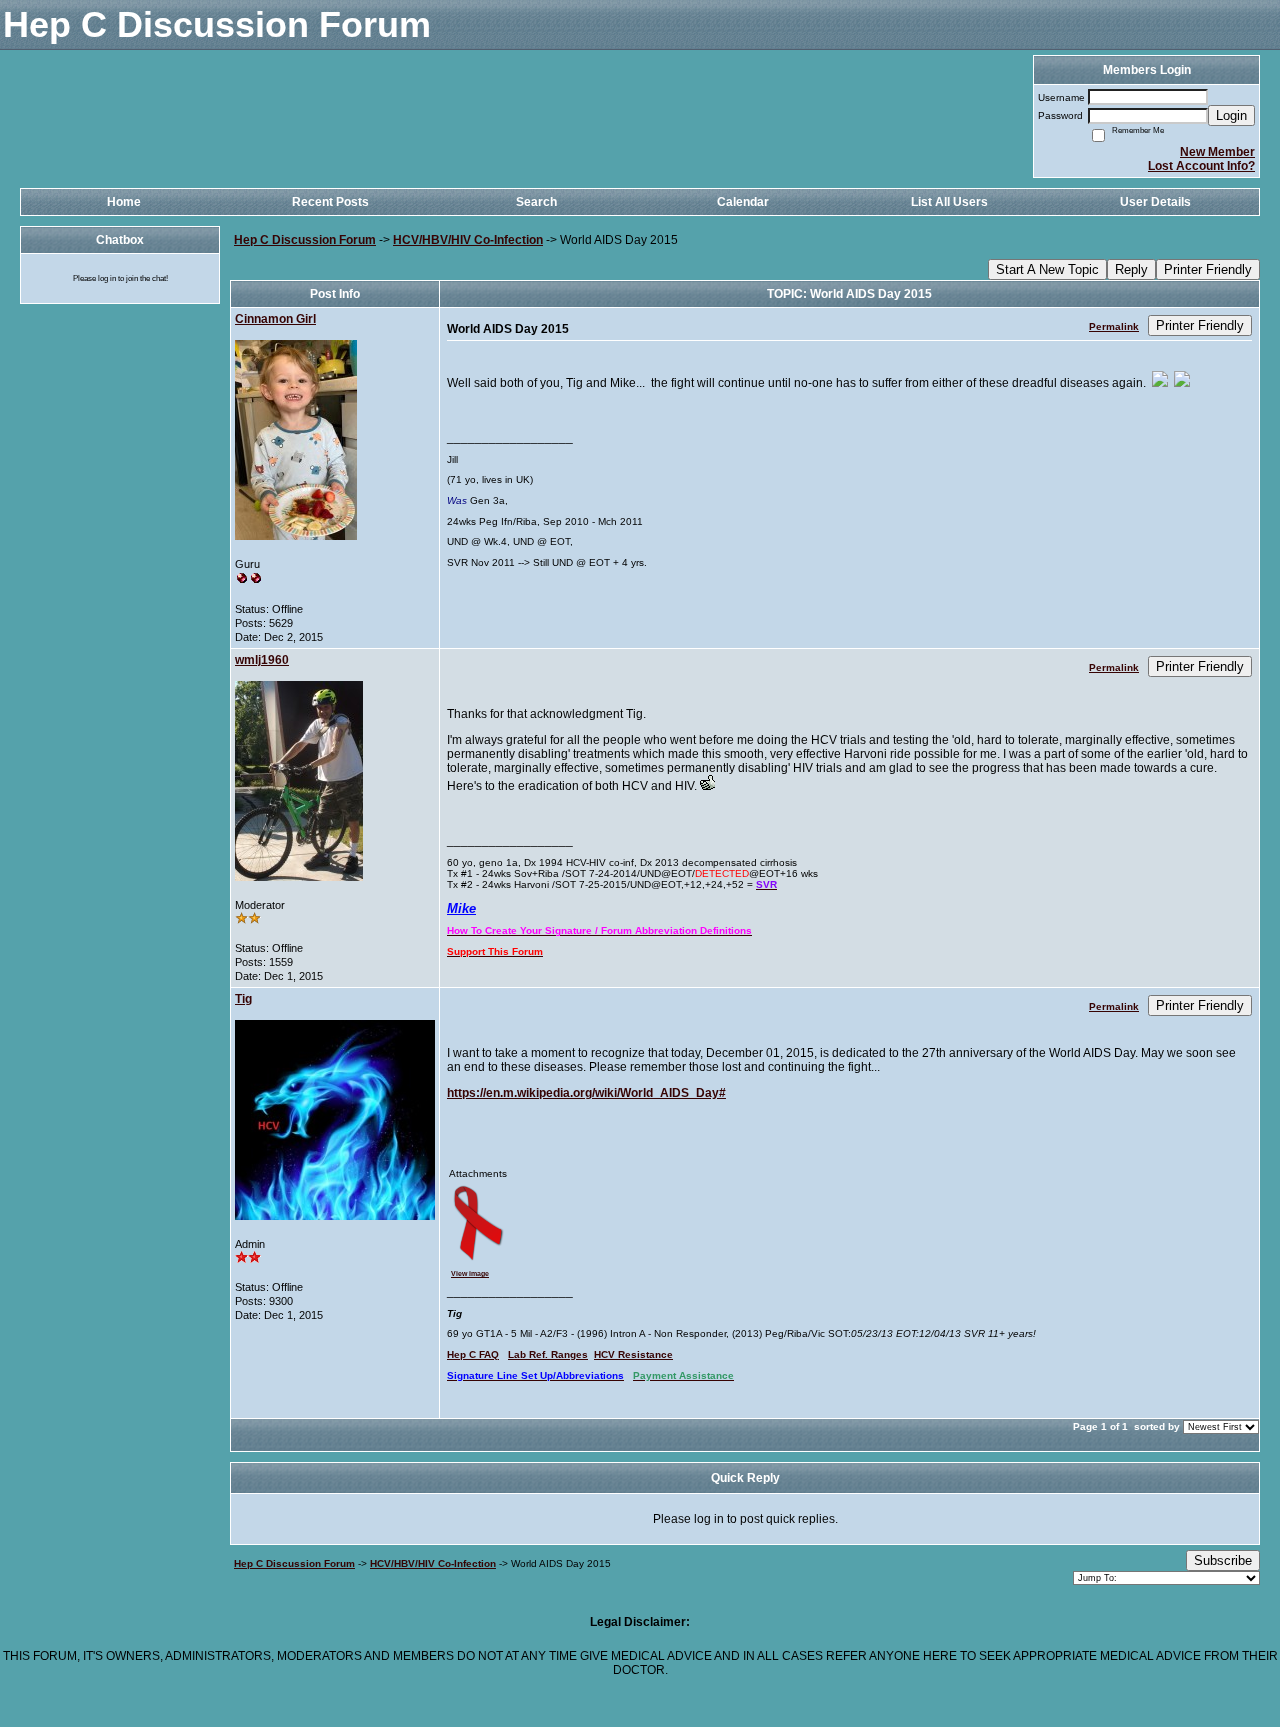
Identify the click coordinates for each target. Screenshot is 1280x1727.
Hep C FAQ (473, 1354)
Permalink (1114, 326)
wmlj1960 (262, 660)
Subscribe (1223, 1560)
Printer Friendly (1208, 269)
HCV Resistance (633, 1354)
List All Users (949, 202)
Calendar (743, 202)
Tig (243, 999)
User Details (1155, 202)
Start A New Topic (1047, 269)
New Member (1217, 152)
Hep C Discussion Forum (305, 240)
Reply (1131, 269)
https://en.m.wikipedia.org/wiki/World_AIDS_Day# (586, 1093)
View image (470, 1273)
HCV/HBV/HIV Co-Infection (468, 240)
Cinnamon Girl (275, 319)
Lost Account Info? (1201, 166)
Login (1231, 115)
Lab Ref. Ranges (548, 1354)
